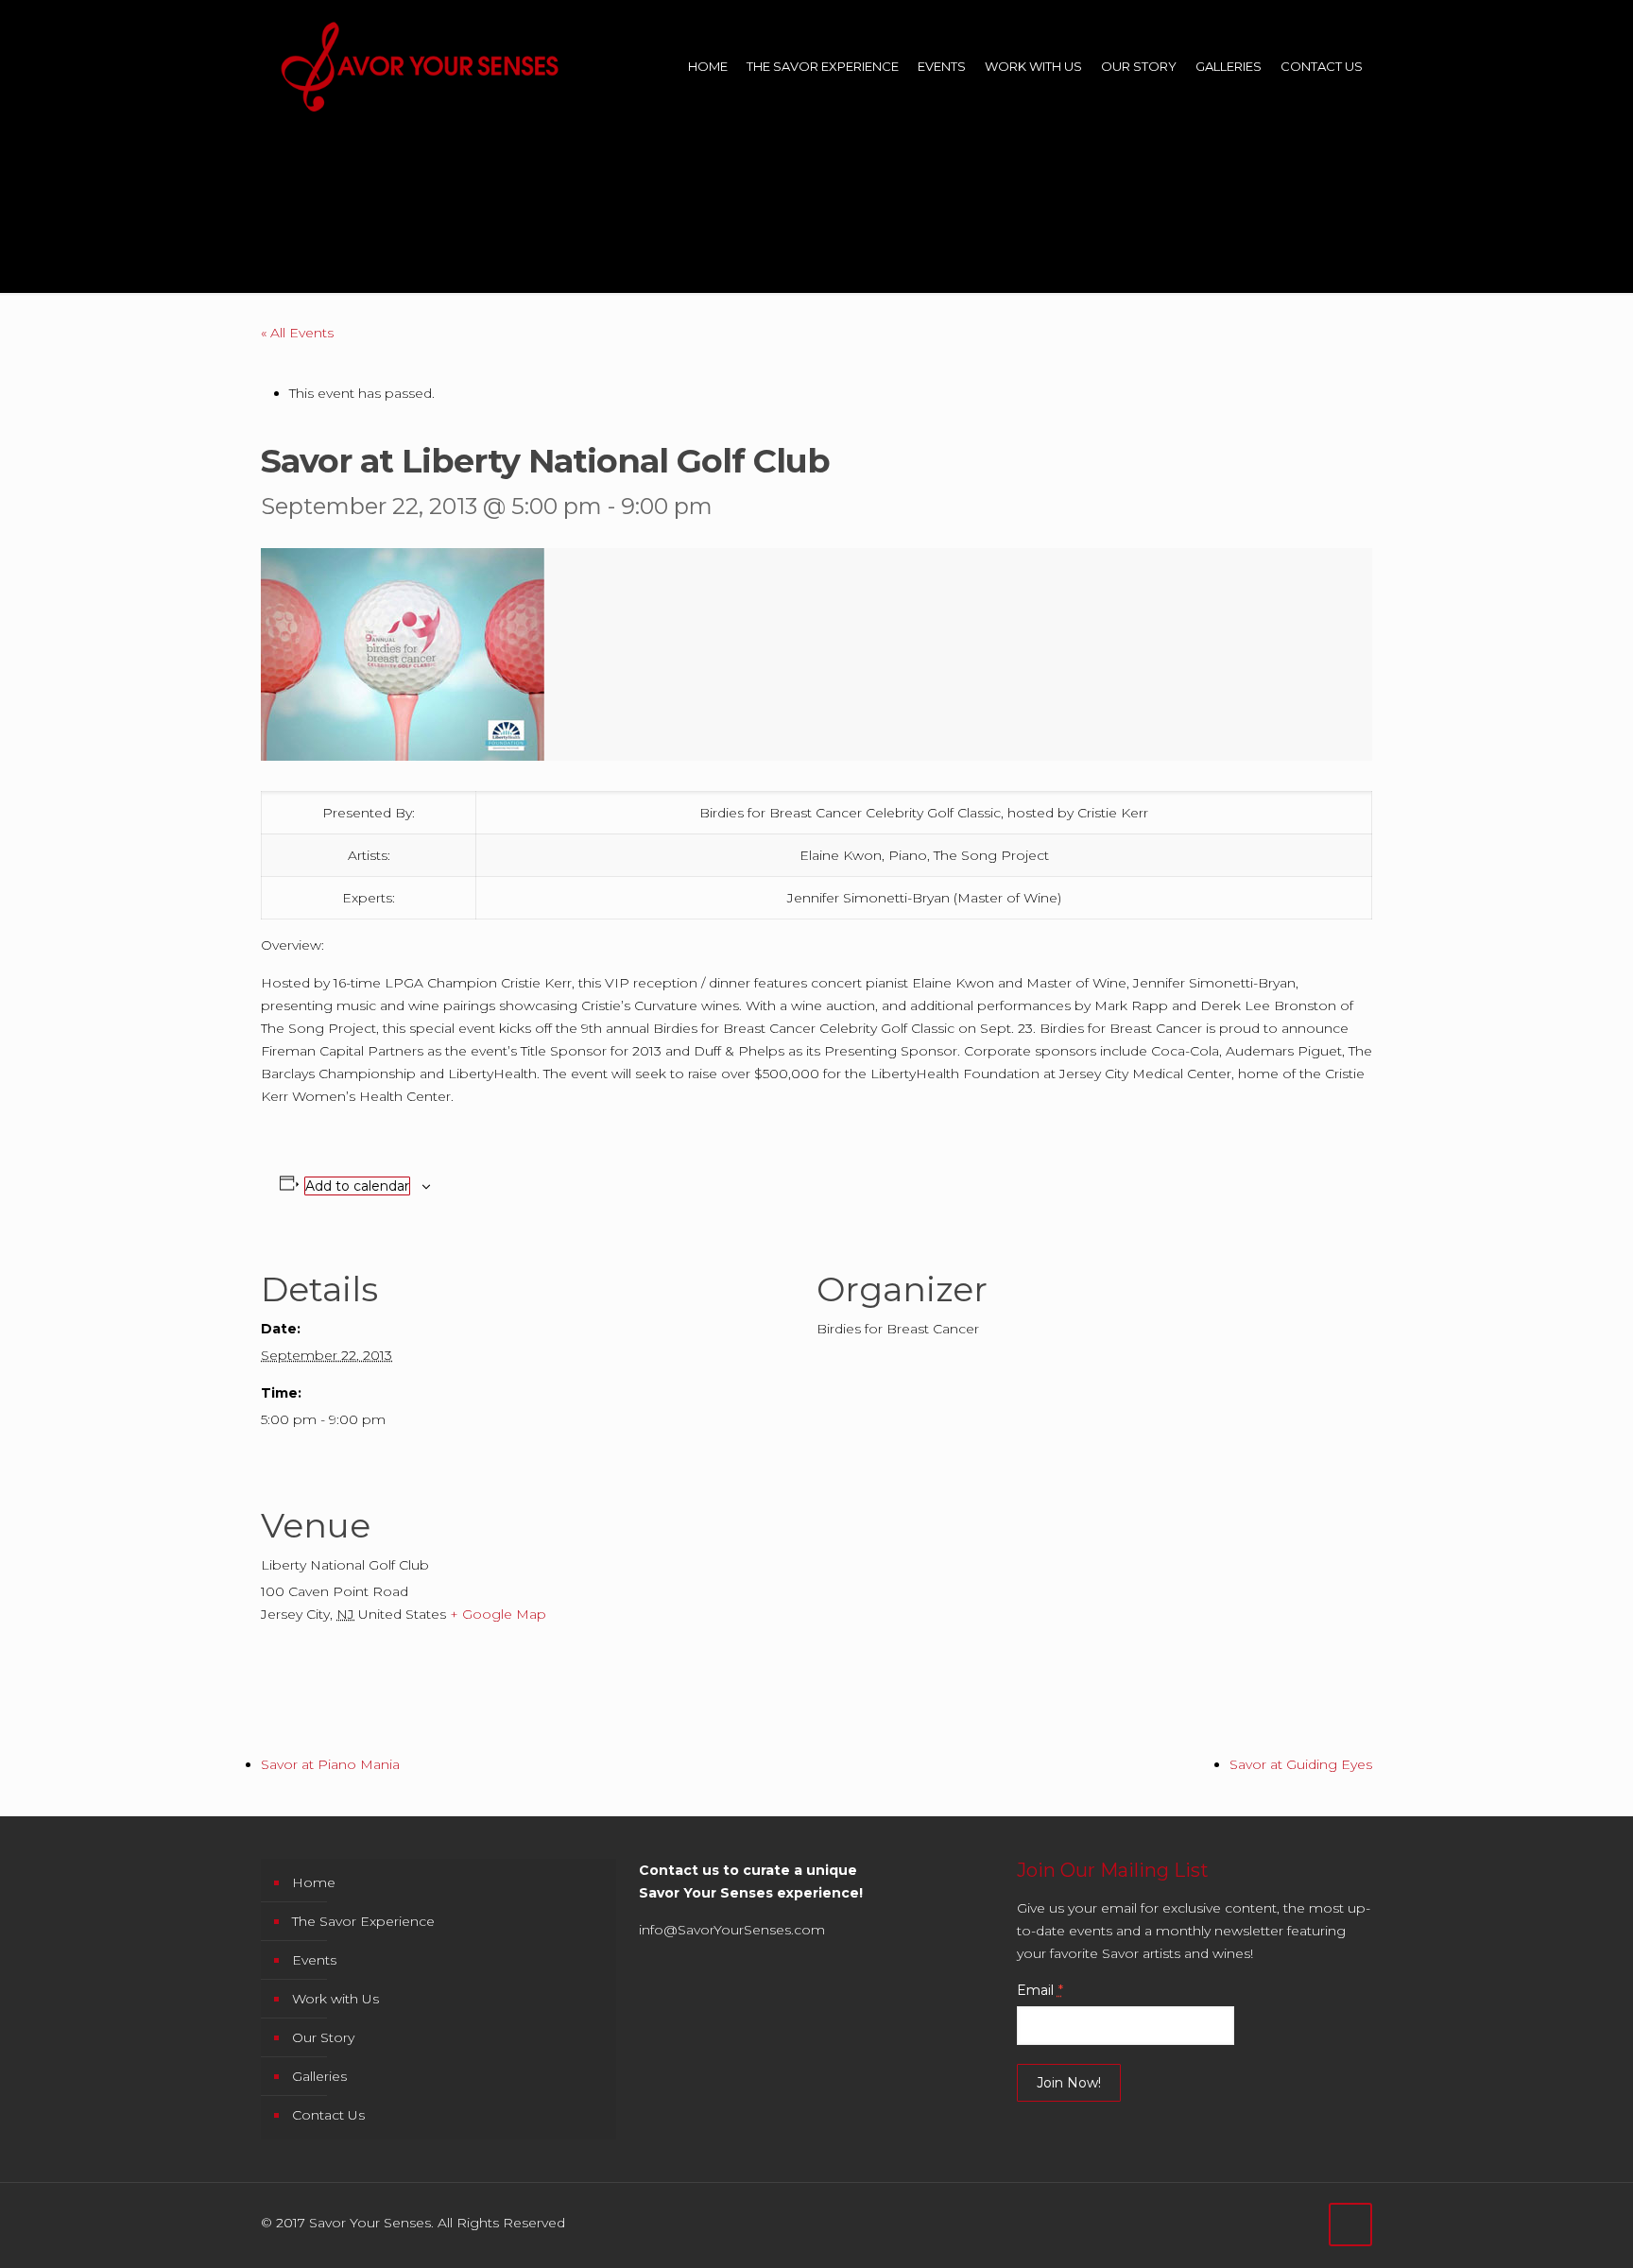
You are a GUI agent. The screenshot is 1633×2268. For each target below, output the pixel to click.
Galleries (319, 2076)
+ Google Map (498, 1614)
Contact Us (328, 2115)
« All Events (297, 333)
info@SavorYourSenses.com (732, 1930)
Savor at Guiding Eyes (1301, 1764)
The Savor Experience (363, 1921)
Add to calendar (357, 1186)
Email (1040, 1990)
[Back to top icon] (1350, 2225)
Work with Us (335, 1999)
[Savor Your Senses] (420, 66)
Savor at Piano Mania (330, 1764)
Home (314, 1882)
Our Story (323, 2037)
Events (314, 1960)
